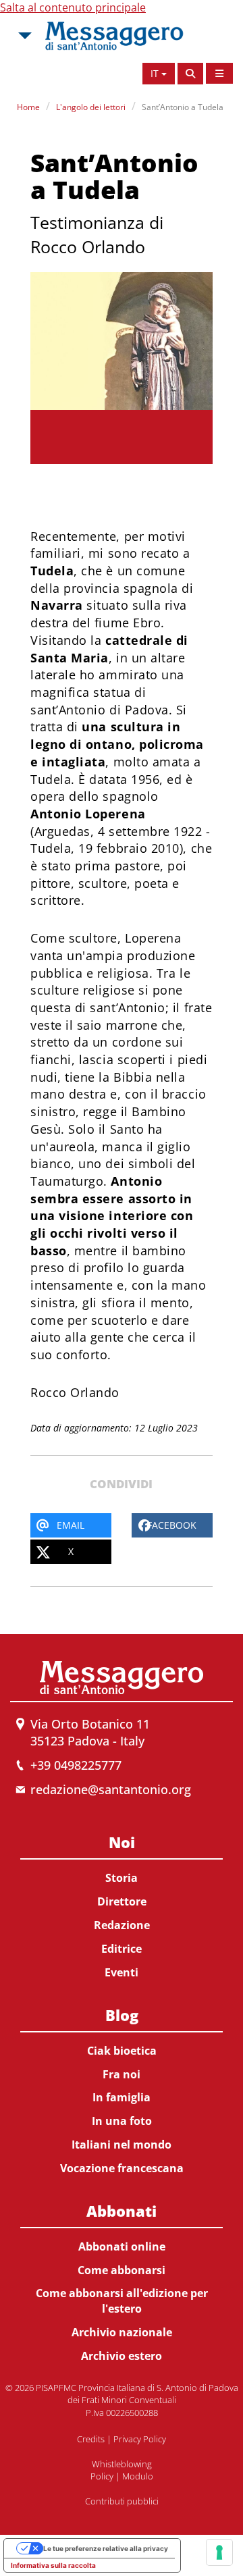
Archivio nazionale (122, 2332)
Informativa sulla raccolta (53, 2565)
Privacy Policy (140, 2439)
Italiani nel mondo (122, 2145)
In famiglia (122, 2097)
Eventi (122, 1972)
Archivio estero (122, 2356)
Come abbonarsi (122, 2270)
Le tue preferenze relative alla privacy (106, 2548)
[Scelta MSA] (24, 36)
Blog (122, 2015)
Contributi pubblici (122, 2501)
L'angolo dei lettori (91, 107)
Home (28, 107)
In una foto (122, 2121)
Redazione (122, 1925)
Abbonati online (122, 2246)
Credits (91, 2439)
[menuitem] (122, 1904)
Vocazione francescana (122, 2168)
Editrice (122, 1949)
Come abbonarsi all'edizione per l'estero (122, 2301)
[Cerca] (190, 74)
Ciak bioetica (122, 2051)
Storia (122, 1878)
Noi (122, 1842)
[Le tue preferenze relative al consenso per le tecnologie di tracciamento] (219, 2552)
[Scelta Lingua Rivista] (219, 73)
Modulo (138, 2476)
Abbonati (122, 2211)
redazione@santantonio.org (111, 1789)
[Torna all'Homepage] (114, 36)
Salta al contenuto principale (73, 7)
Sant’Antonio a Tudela (183, 107)
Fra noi (122, 2074)
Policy (102, 2476)
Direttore (122, 1901)
